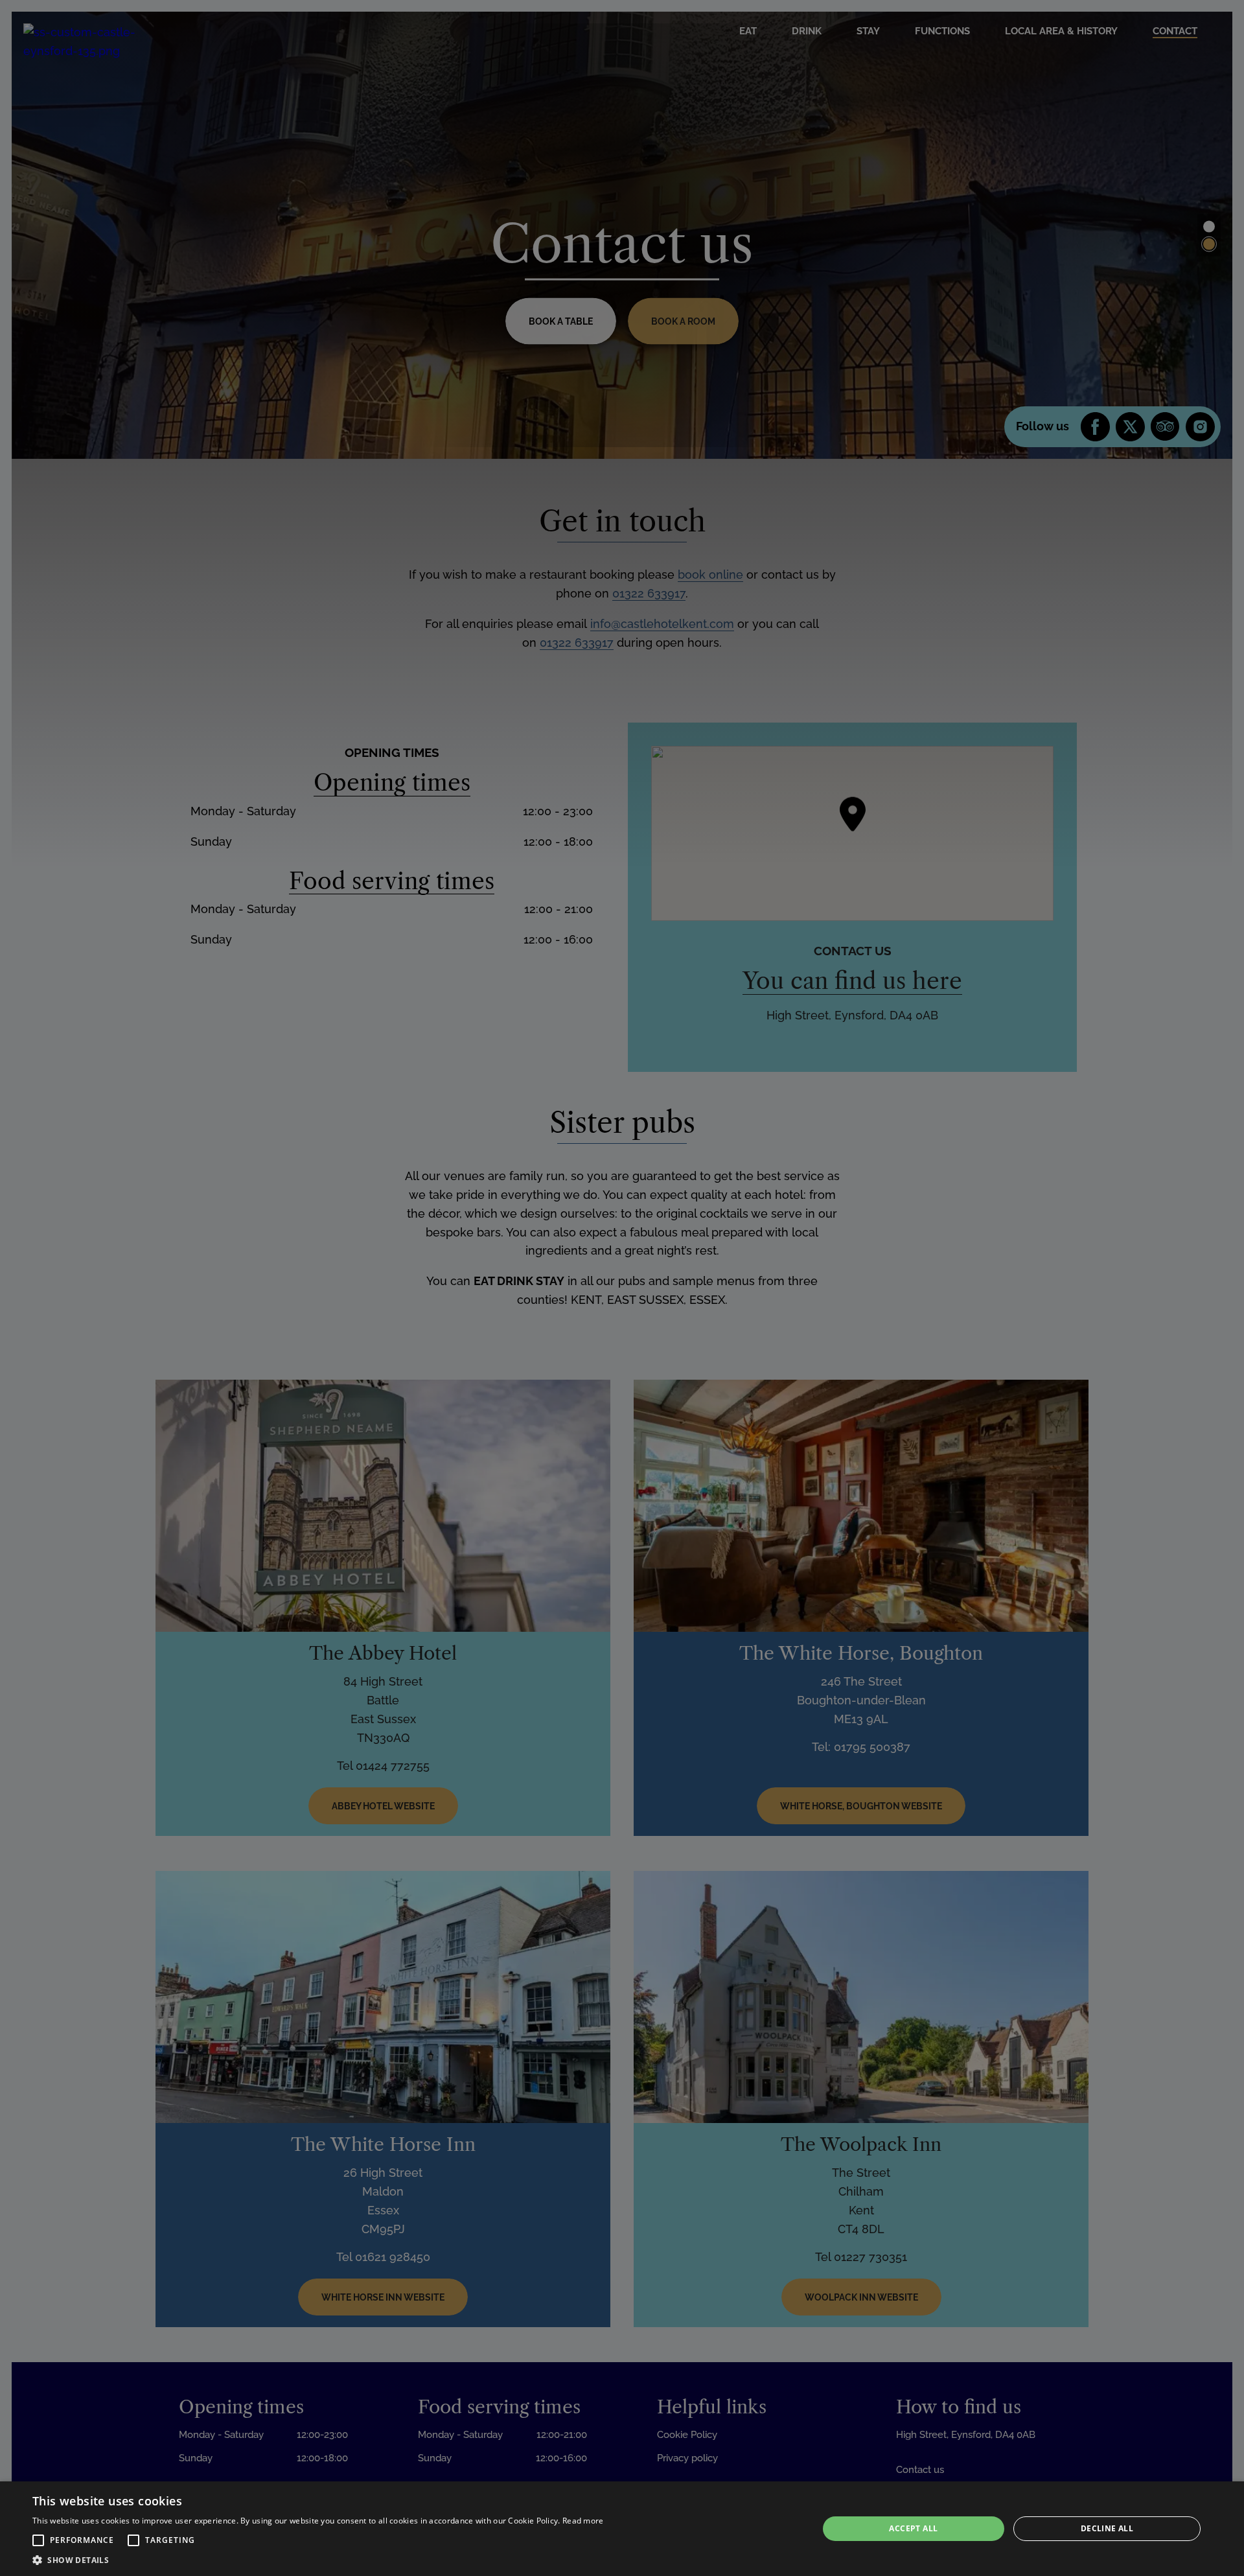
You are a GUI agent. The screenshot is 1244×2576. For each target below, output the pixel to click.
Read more (583, 2521)
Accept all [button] (913, 2528)
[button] (38, 2540)
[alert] (622, 2529)
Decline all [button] (1107, 2528)
